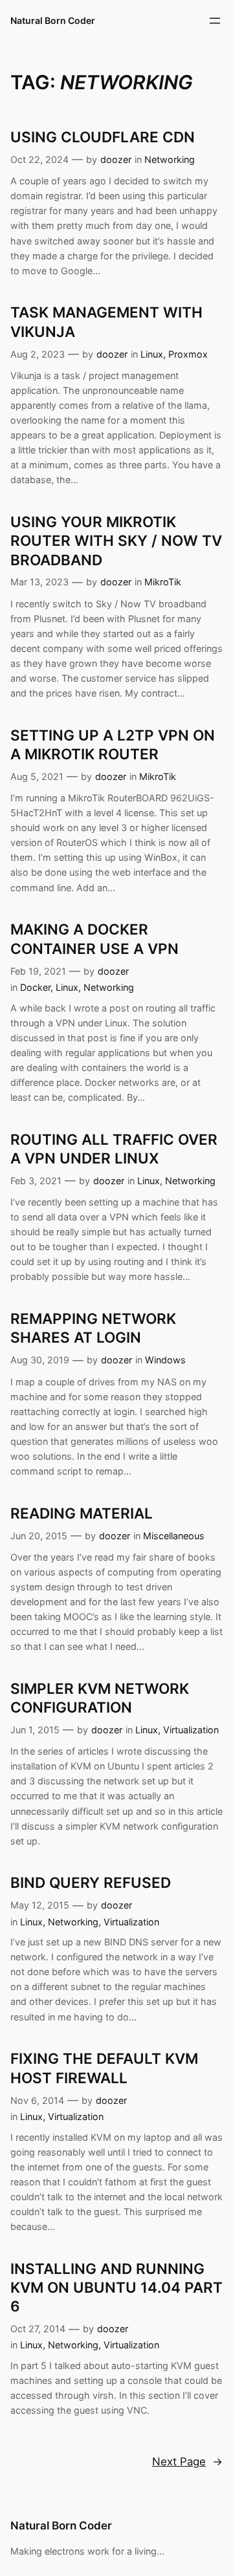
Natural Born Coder (53, 20)
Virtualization (191, 1730)
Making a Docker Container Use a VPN (94, 938)
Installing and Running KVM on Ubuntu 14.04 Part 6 (116, 2288)
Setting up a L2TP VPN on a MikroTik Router (113, 744)
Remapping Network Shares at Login (93, 1328)
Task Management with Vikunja (106, 321)
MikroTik (163, 582)
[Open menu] (215, 21)
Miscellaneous (174, 1536)
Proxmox (188, 354)
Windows (165, 1360)
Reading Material (82, 1513)
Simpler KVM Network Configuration (100, 1698)
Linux (152, 354)
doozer (116, 159)
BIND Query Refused (91, 1882)
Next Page (187, 2462)
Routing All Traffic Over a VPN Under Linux (114, 1149)
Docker (35, 987)
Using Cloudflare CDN (103, 137)
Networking (170, 159)
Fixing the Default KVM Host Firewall (104, 2068)
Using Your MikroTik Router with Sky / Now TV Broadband (116, 541)
